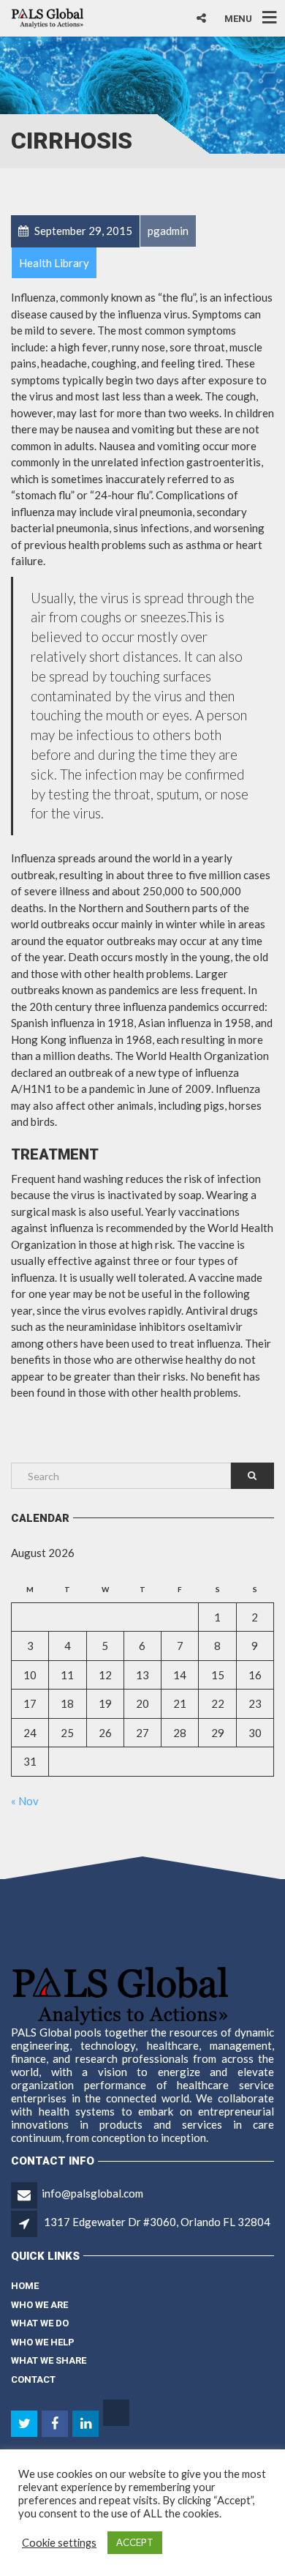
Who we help (43, 2342)
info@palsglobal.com (92, 2193)
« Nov (25, 1801)
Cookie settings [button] (59, 2543)
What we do (40, 2323)
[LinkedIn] (87, 2424)
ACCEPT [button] (135, 2542)
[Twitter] (25, 2424)
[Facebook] (56, 2424)
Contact (33, 2379)
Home (25, 2286)
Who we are (39, 2305)
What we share (49, 2360)
